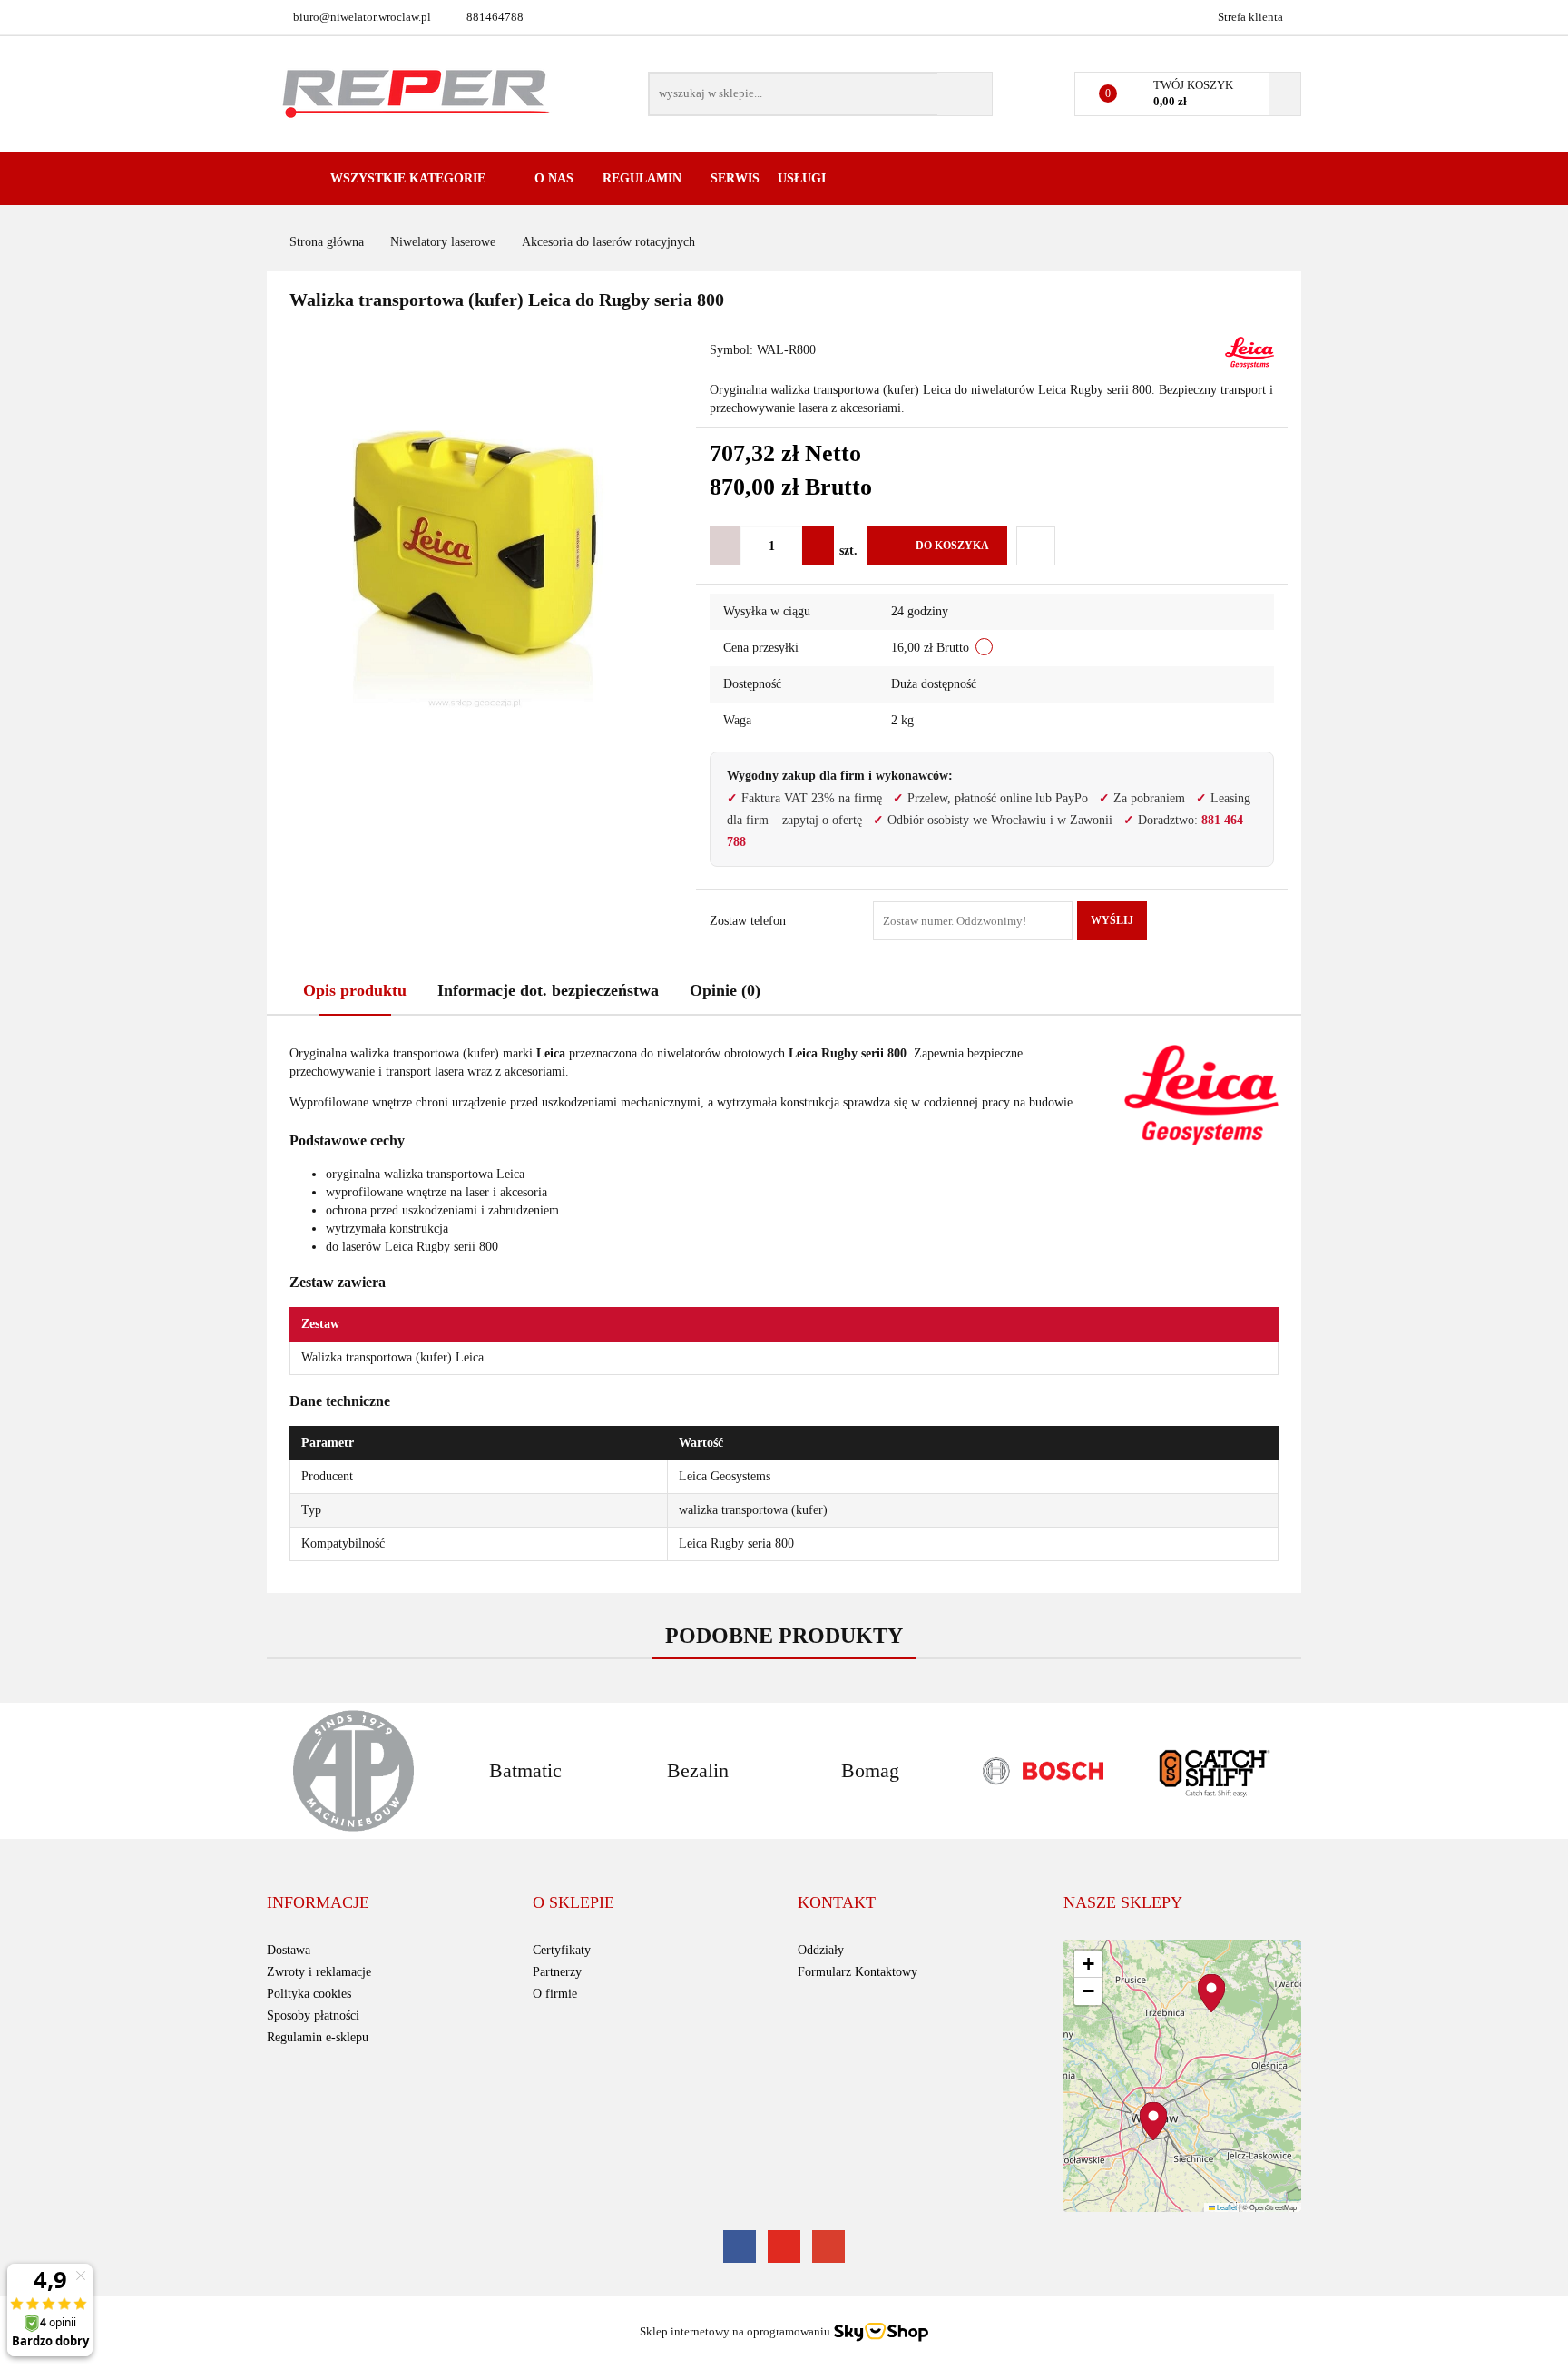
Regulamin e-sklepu (318, 2037)
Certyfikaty (562, 1950)
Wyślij (1112, 920)
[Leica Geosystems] (1249, 352)
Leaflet (1226, 2207)
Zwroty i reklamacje (319, 1972)
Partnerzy (557, 1972)
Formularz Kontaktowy (857, 1972)
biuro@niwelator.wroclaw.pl (362, 17)
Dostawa (289, 1950)
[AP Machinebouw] (353, 1771)
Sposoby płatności (313, 2015)
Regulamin (644, 178)
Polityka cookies (309, 1994)
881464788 (495, 17)
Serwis (735, 178)
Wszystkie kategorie (406, 178)
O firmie (555, 1994)
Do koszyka (952, 546)
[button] (318, 1903)
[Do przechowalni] (1036, 546)
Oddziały (821, 1950)
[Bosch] (1043, 1771)
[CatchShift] (1215, 1771)
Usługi (804, 178)
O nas (556, 178)
